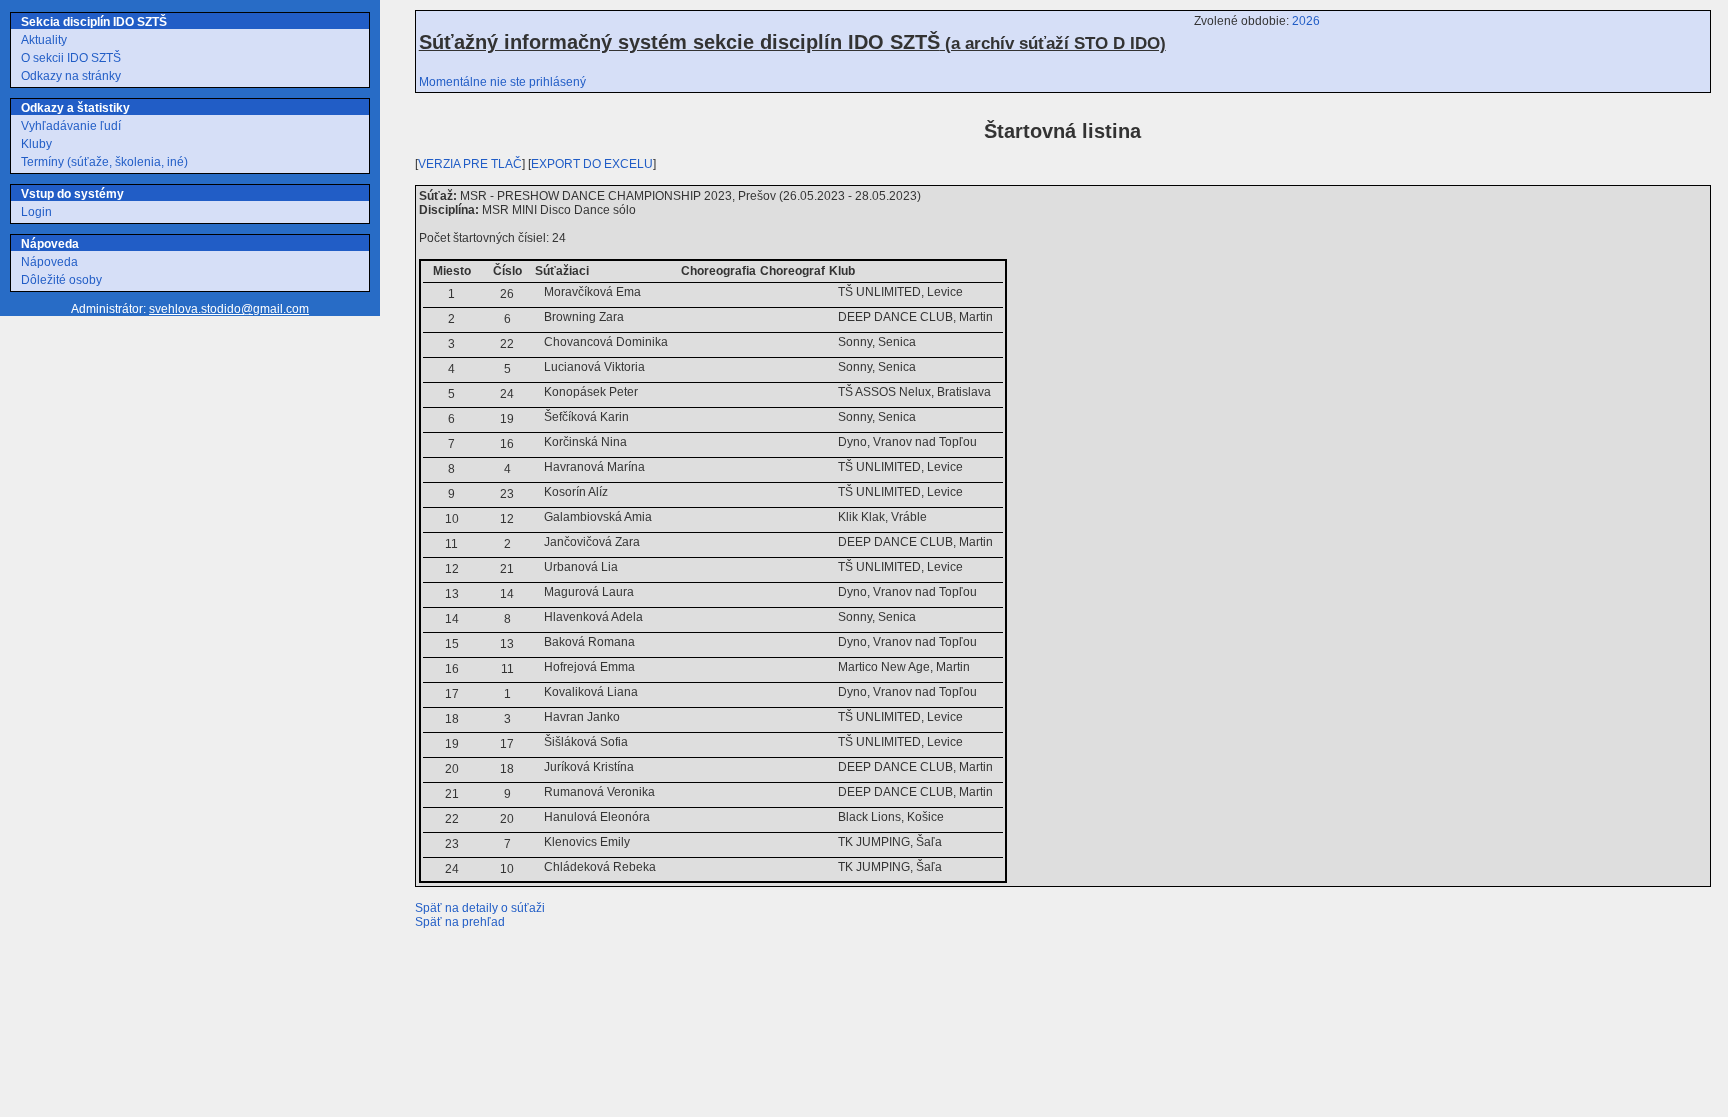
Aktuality (44, 40)
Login (36, 212)
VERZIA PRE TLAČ (470, 164)
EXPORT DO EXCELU (592, 164)
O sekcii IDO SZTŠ (71, 58)
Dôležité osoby (61, 280)
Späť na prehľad (460, 922)
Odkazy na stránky (71, 76)
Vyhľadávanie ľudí (71, 126)
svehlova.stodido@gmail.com (229, 309)
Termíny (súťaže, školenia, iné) (104, 162)
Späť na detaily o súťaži (480, 908)
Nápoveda (49, 262)
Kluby (36, 144)
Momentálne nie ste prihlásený (502, 82)
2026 (1306, 21)
